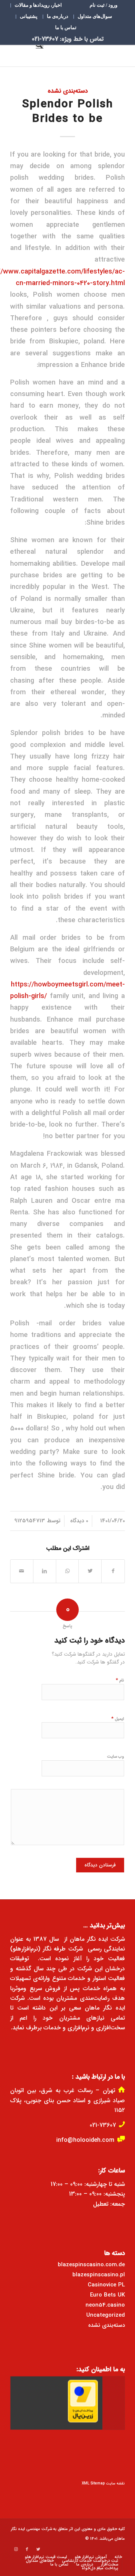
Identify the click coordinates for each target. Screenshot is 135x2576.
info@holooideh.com (85, 2140)
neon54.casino (105, 2305)
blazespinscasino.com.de (91, 2265)
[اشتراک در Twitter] (90, 1571)
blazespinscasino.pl (99, 2275)
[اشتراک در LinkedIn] (45, 1571)
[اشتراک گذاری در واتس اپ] (67, 1571)
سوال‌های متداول (95, 16)
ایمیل (118, 1719)
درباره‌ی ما (58, 16)
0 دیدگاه (78, 1521)
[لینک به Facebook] (27, 2549)
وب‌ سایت (115, 1757)
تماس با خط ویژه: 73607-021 (68, 39)
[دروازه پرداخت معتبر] (83, 2421)
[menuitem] (103, 5)
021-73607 (103, 2125)
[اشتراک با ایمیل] (22, 1571)
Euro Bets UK (107, 2295)
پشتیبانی (29, 16)
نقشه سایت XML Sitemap (103, 2484)
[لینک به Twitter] (38, 2549)
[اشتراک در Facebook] (113, 1571)
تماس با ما (66, 27)
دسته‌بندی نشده (68, 91)
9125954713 (30, 1521)
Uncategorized (106, 2315)
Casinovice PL (106, 2285)
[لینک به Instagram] (16, 2549)
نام (120, 1680)
